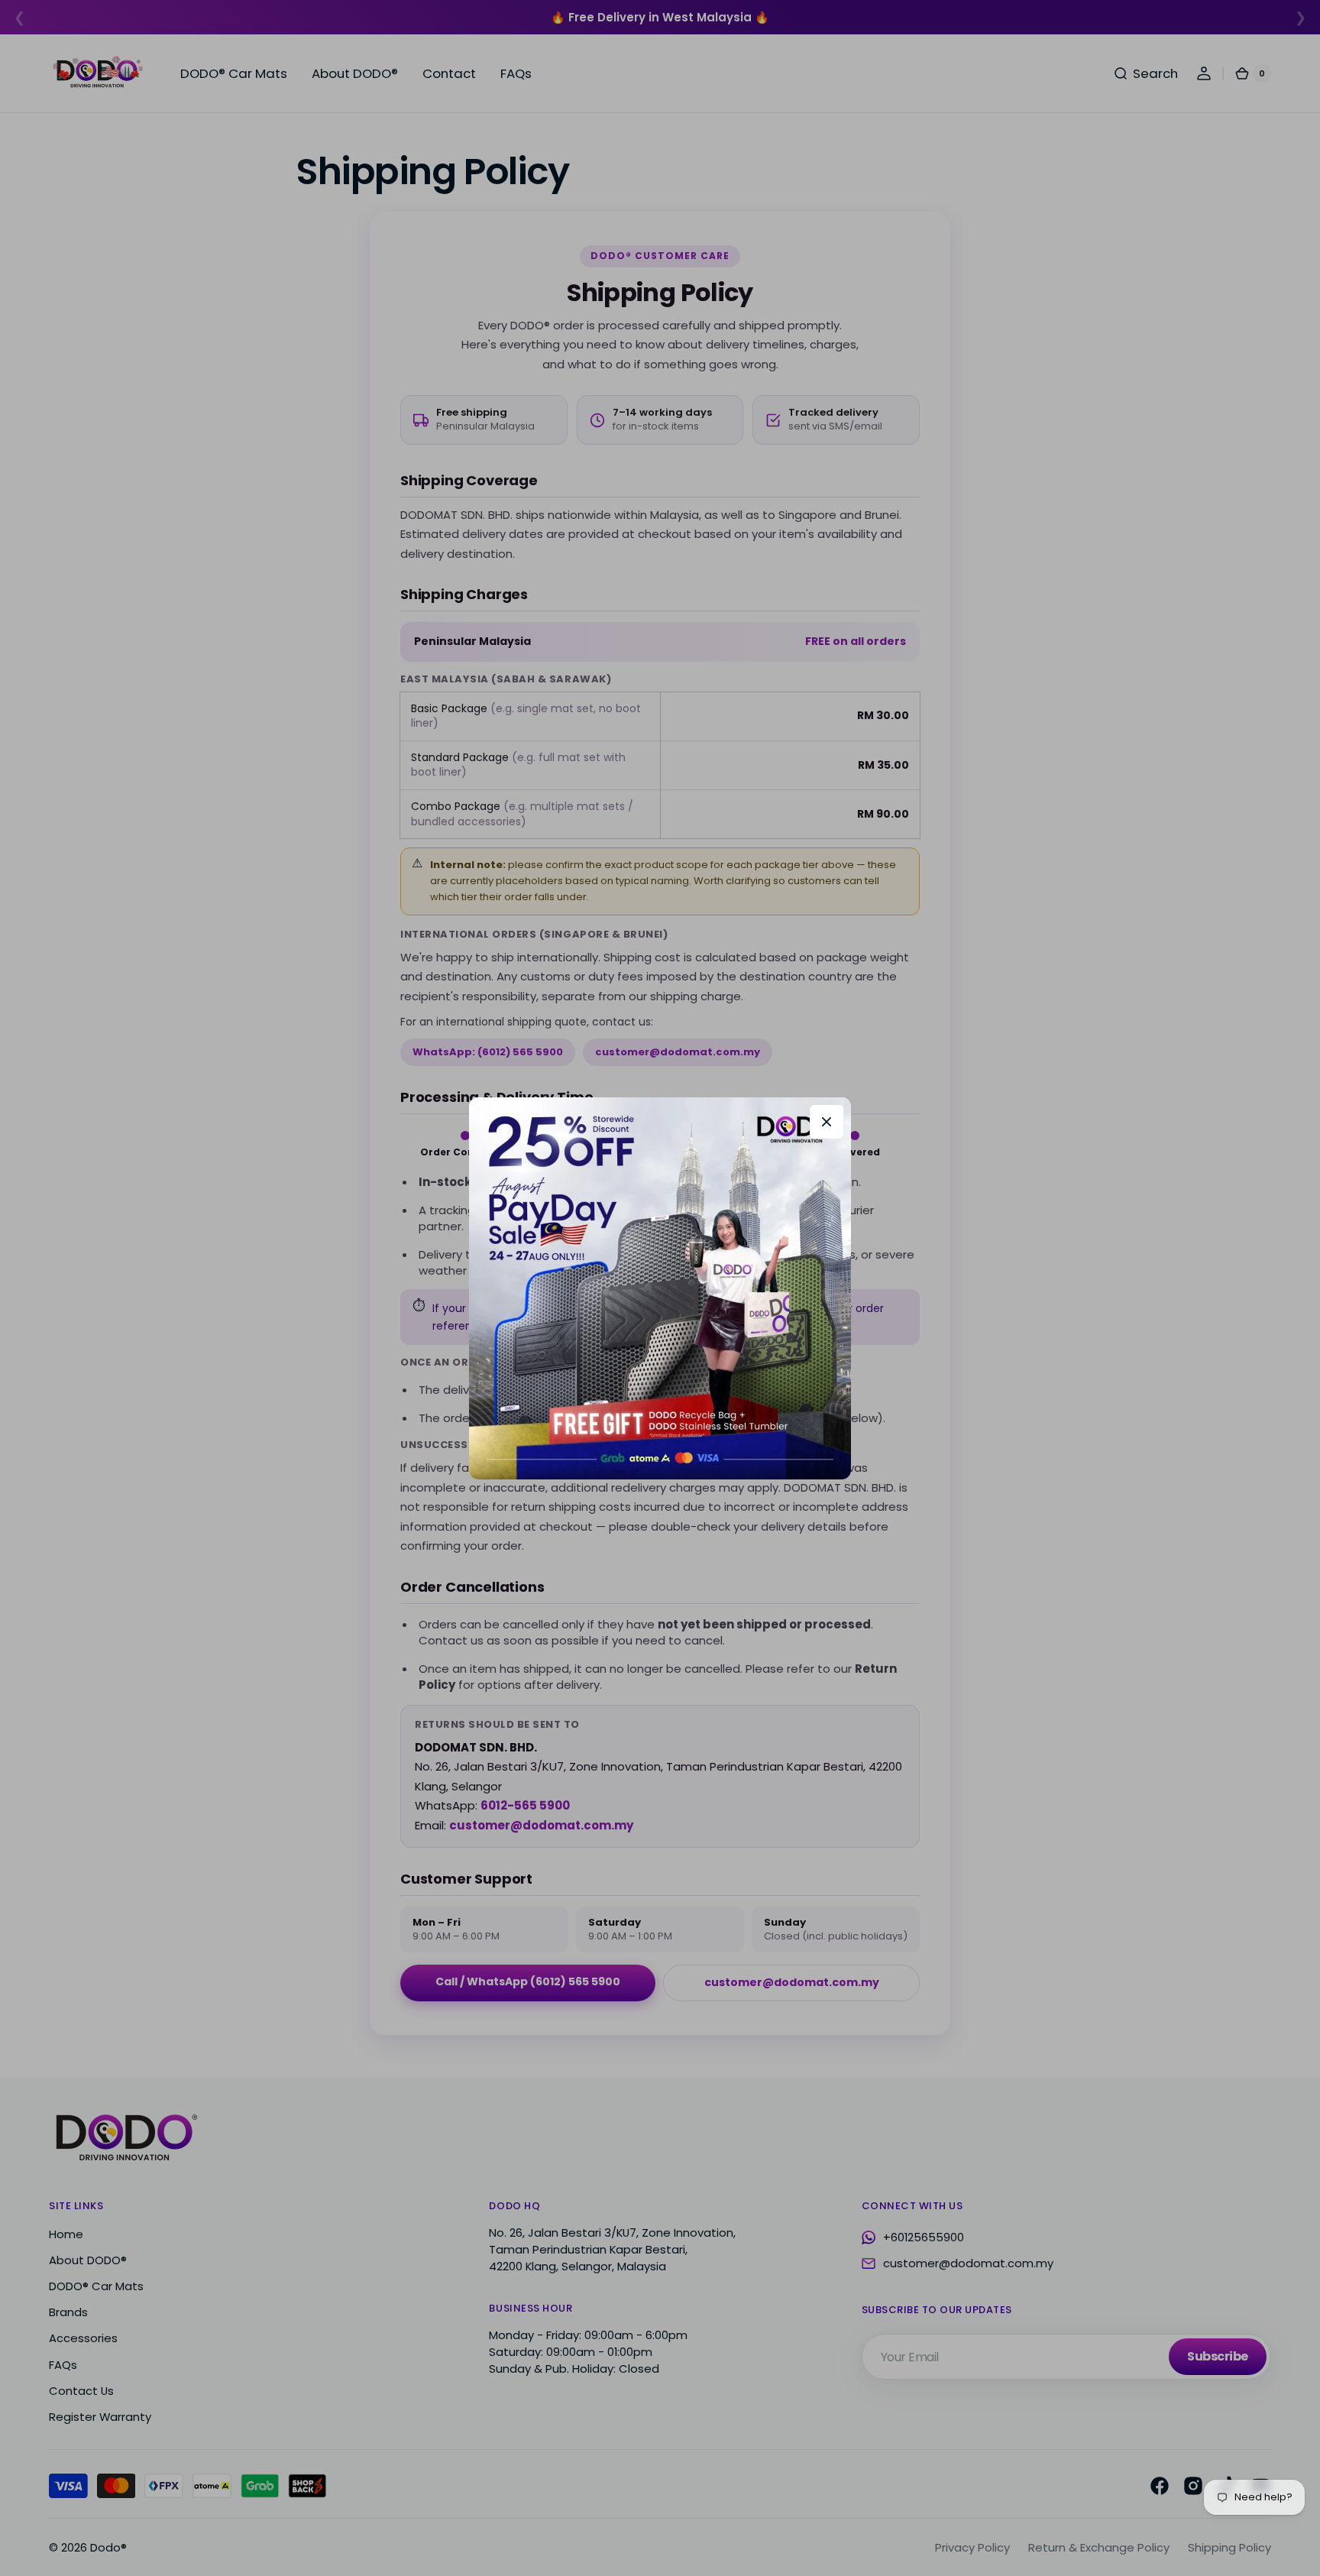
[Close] (827, 1122)
